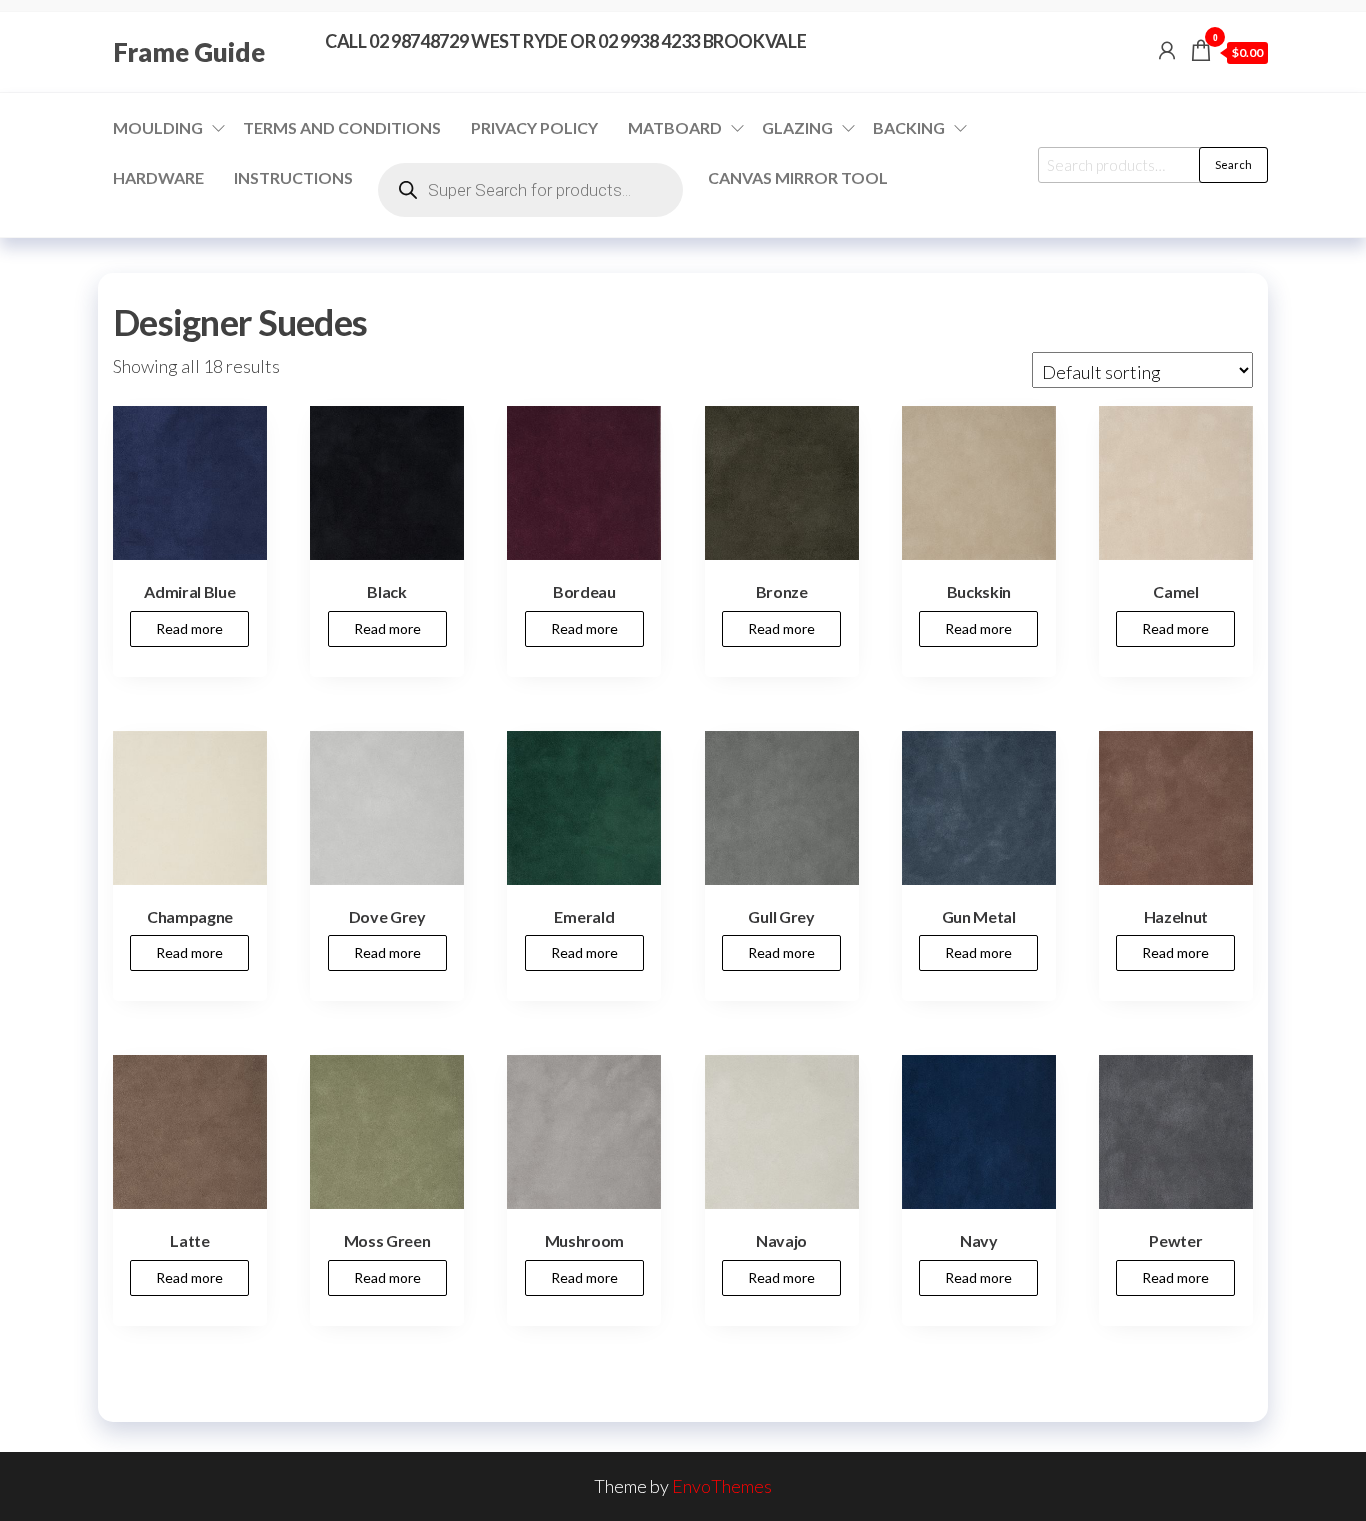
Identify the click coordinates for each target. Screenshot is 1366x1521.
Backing (909, 127)
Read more (189, 628)
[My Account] (1167, 50)
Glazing (797, 127)
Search (1233, 164)
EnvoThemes (722, 1486)
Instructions (293, 177)
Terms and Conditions (342, 127)
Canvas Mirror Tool (798, 177)
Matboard (675, 127)
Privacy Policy (534, 127)
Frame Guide (189, 52)
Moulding (158, 127)
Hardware (158, 177)
